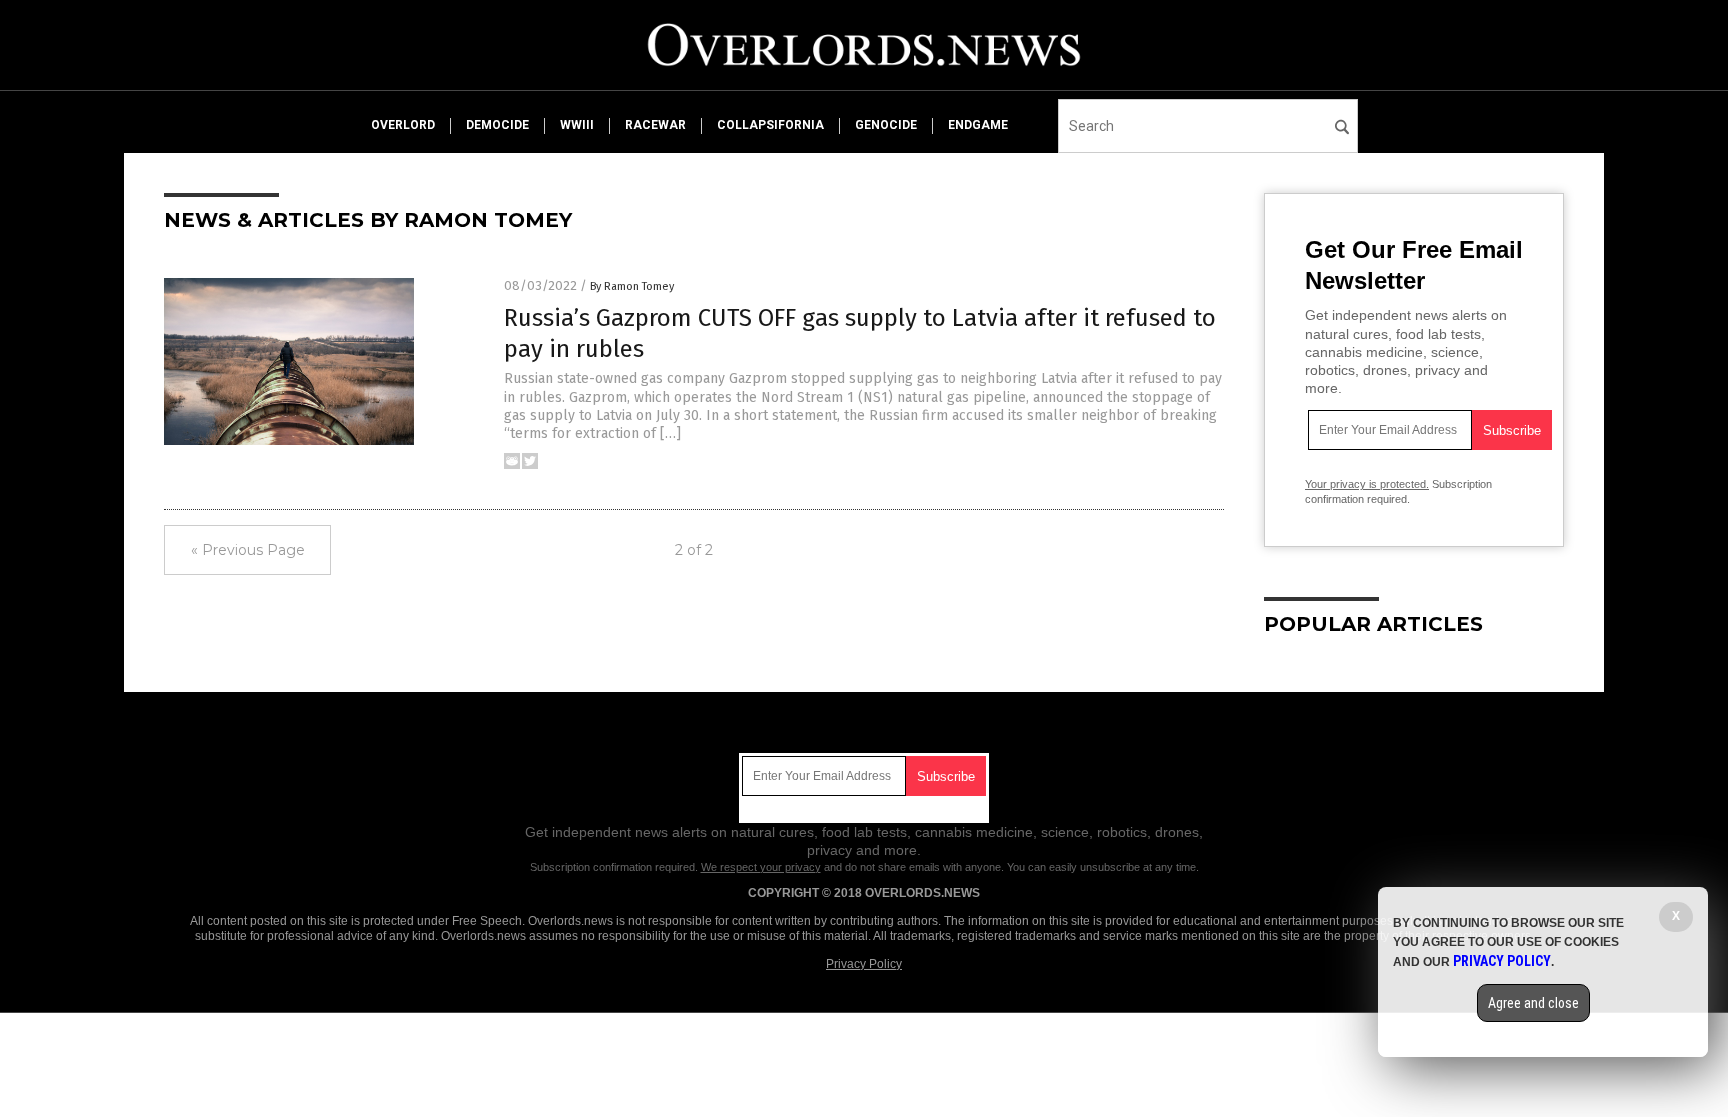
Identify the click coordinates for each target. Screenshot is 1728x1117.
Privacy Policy (864, 964)
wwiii (577, 125)
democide (497, 125)
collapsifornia (770, 125)
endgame (978, 125)
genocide (886, 125)
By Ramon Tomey (632, 286)
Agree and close (1533, 1003)
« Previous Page (248, 550)
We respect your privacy (761, 867)
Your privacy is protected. (1367, 484)
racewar (655, 125)
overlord (403, 125)
